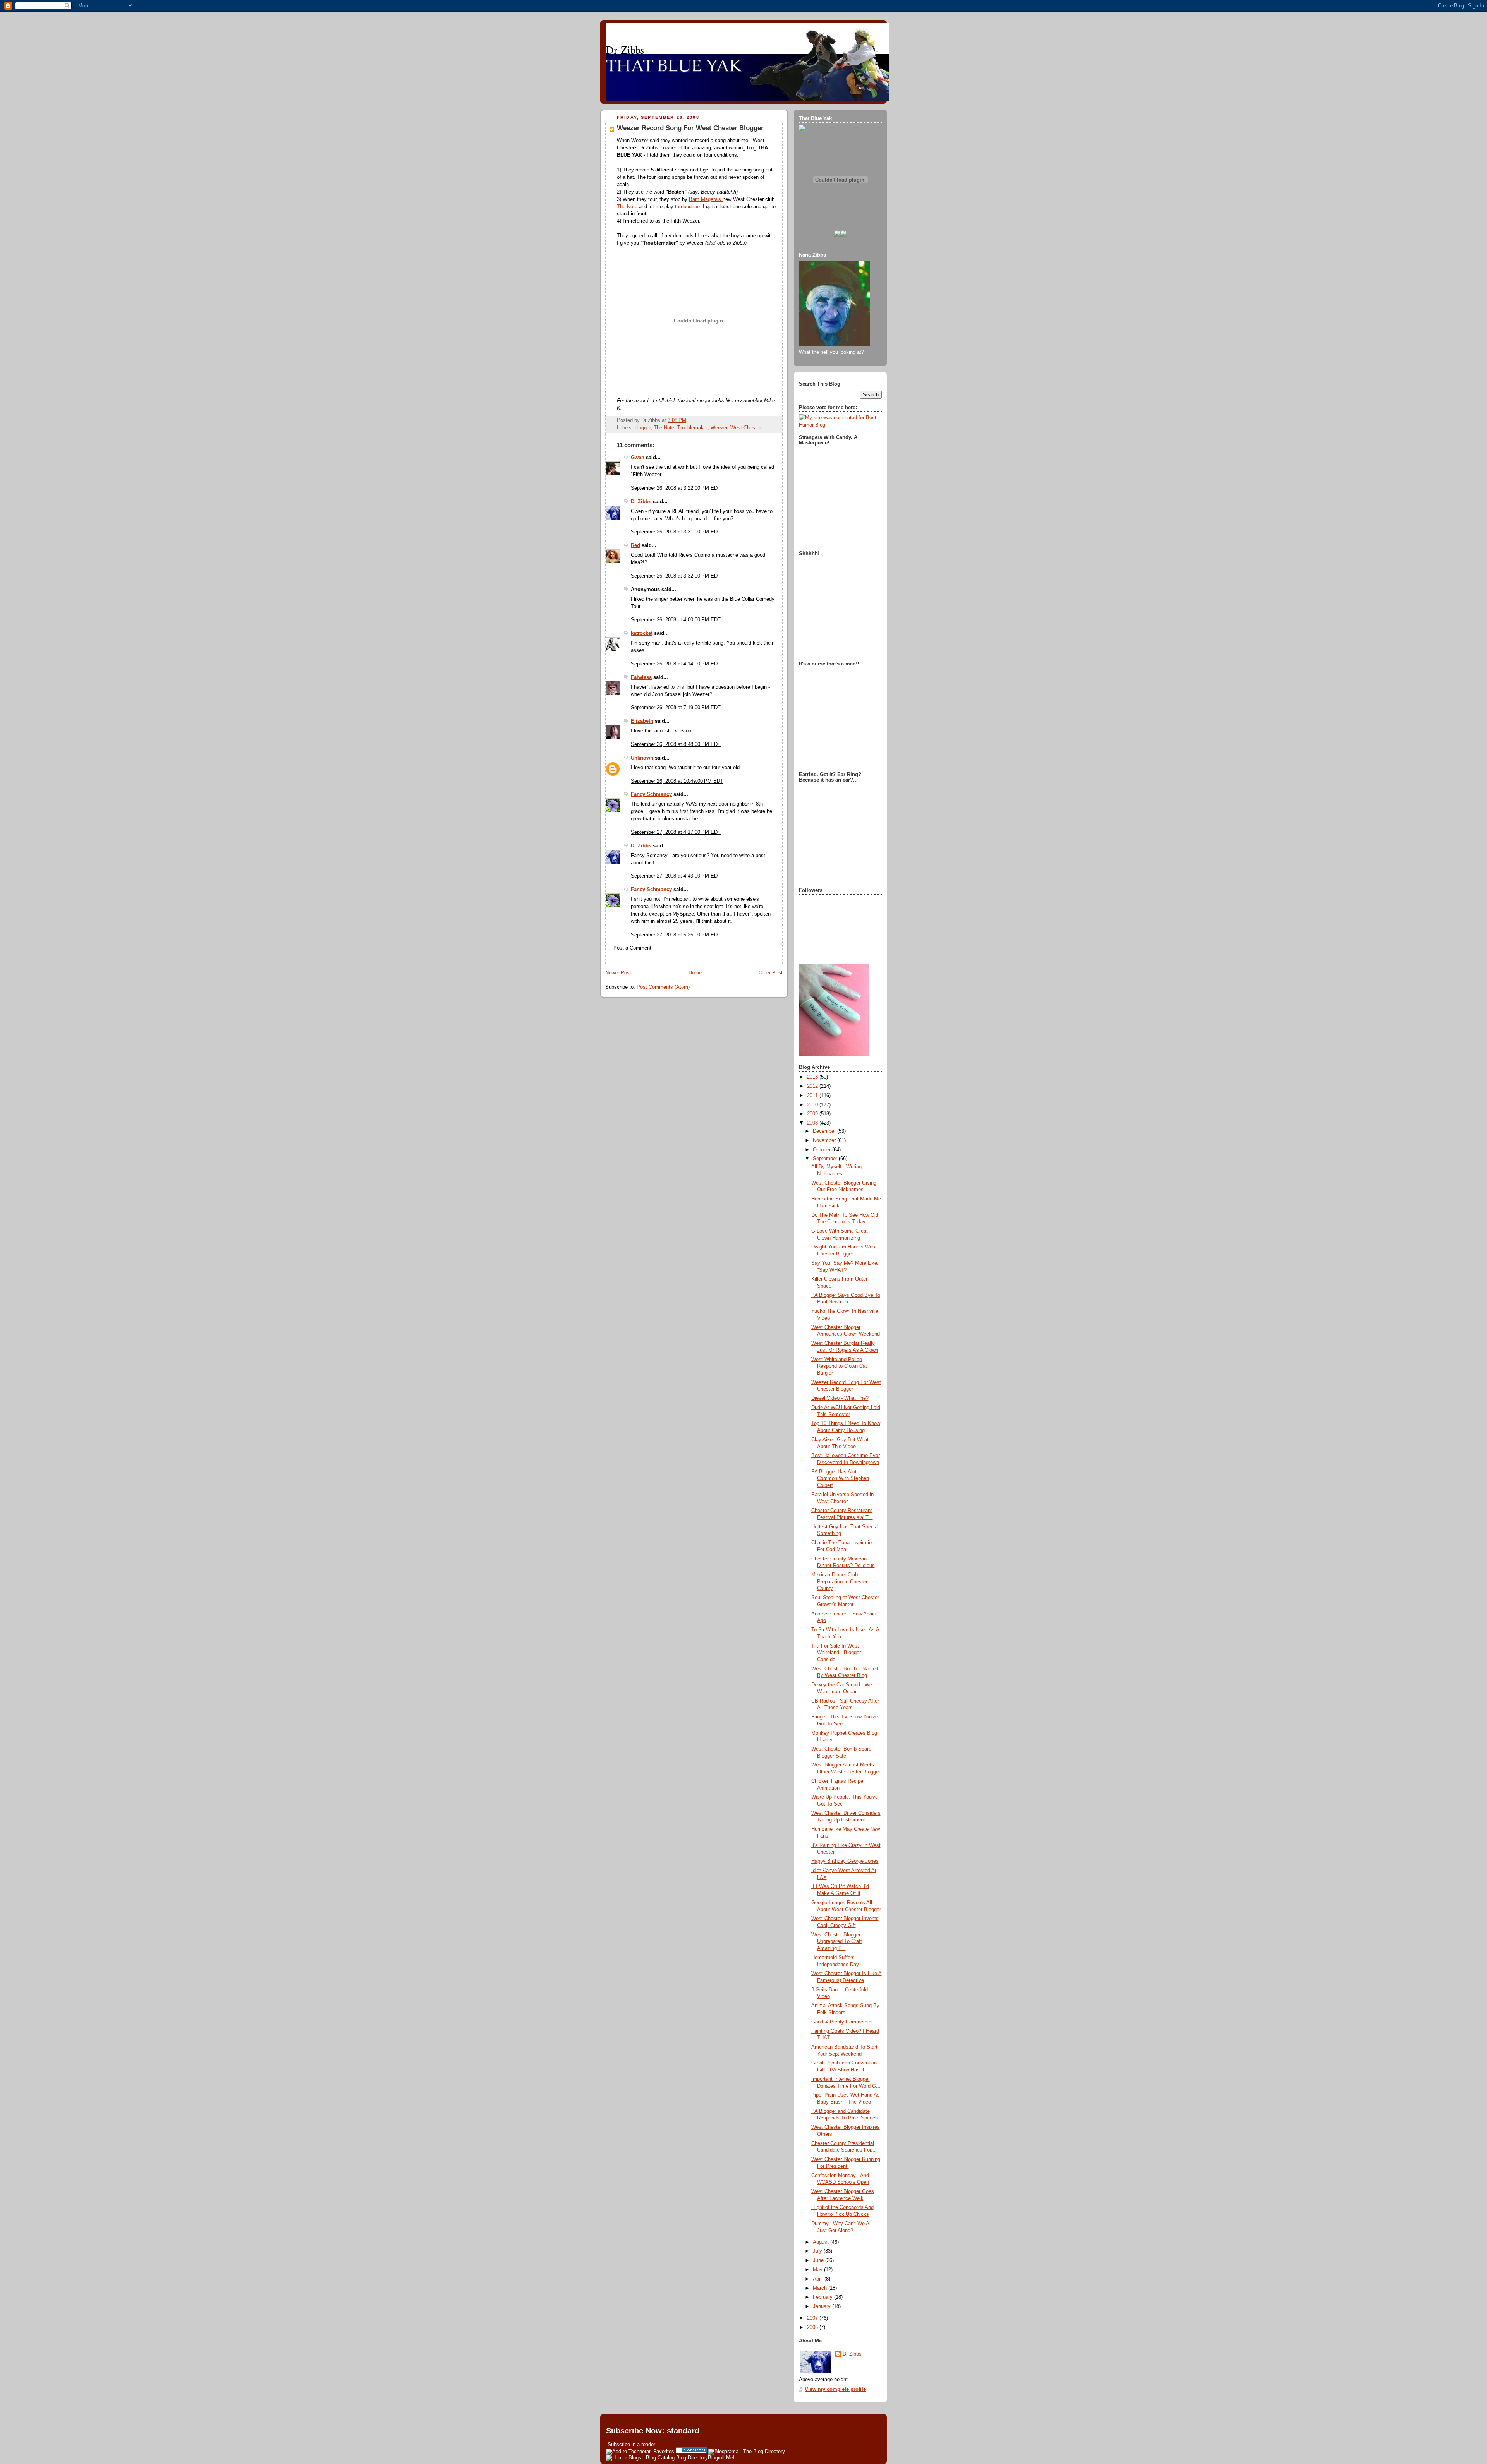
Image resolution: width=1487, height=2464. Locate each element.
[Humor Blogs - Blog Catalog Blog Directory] (657, 2458)
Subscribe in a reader (631, 2444)
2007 (813, 2318)
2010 (813, 1105)
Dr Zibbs (641, 502)
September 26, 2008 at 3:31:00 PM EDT (676, 532)
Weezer (719, 428)
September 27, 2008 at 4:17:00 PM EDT (676, 832)
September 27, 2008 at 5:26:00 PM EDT (676, 935)
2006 (813, 2327)
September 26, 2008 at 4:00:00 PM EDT (676, 620)
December (825, 1131)
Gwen (638, 458)
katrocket (642, 633)
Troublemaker (692, 428)
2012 (813, 1086)
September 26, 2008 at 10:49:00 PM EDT (677, 781)
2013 (813, 1077)
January (822, 2306)
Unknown (642, 758)
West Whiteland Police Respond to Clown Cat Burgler (839, 1366)
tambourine (687, 207)
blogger (643, 428)
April (819, 2279)
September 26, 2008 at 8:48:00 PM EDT (676, 744)
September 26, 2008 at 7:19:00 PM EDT (676, 708)
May (818, 2270)
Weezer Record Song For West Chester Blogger (690, 128)
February (823, 2297)
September (826, 1159)
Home (695, 973)
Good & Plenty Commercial (842, 2022)
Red (635, 545)
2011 (813, 1096)
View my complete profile (835, 2389)
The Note (628, 207)
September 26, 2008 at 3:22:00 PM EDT (676, 488)
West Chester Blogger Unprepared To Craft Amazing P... (837, 1942)
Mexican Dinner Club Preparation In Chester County (839, 1582)
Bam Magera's (706, 199)
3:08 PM (677, 420)
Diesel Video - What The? (840, 1398)
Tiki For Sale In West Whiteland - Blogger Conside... (836, 1653)
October (822, 1150)
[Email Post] (689, 420)
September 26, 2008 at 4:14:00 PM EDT (676, 664)
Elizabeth (642, 721)
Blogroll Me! (721, 2458)
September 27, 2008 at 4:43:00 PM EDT (676, 876)
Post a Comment (632, 948)
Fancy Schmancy (651, 794)
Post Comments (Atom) (663, 987)
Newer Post (618, 973)
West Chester (746, 428)
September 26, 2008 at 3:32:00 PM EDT (676, 576)
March (821, 2288)
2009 (813, 1114)
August (822, 2242)
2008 (813, 1123)
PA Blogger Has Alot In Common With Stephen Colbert (840, 1479)
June (819, 2260)
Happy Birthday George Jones (845, 1861)
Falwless (641, 677)
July (818, 2251)
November (825, 1140)
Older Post (771, 973)
